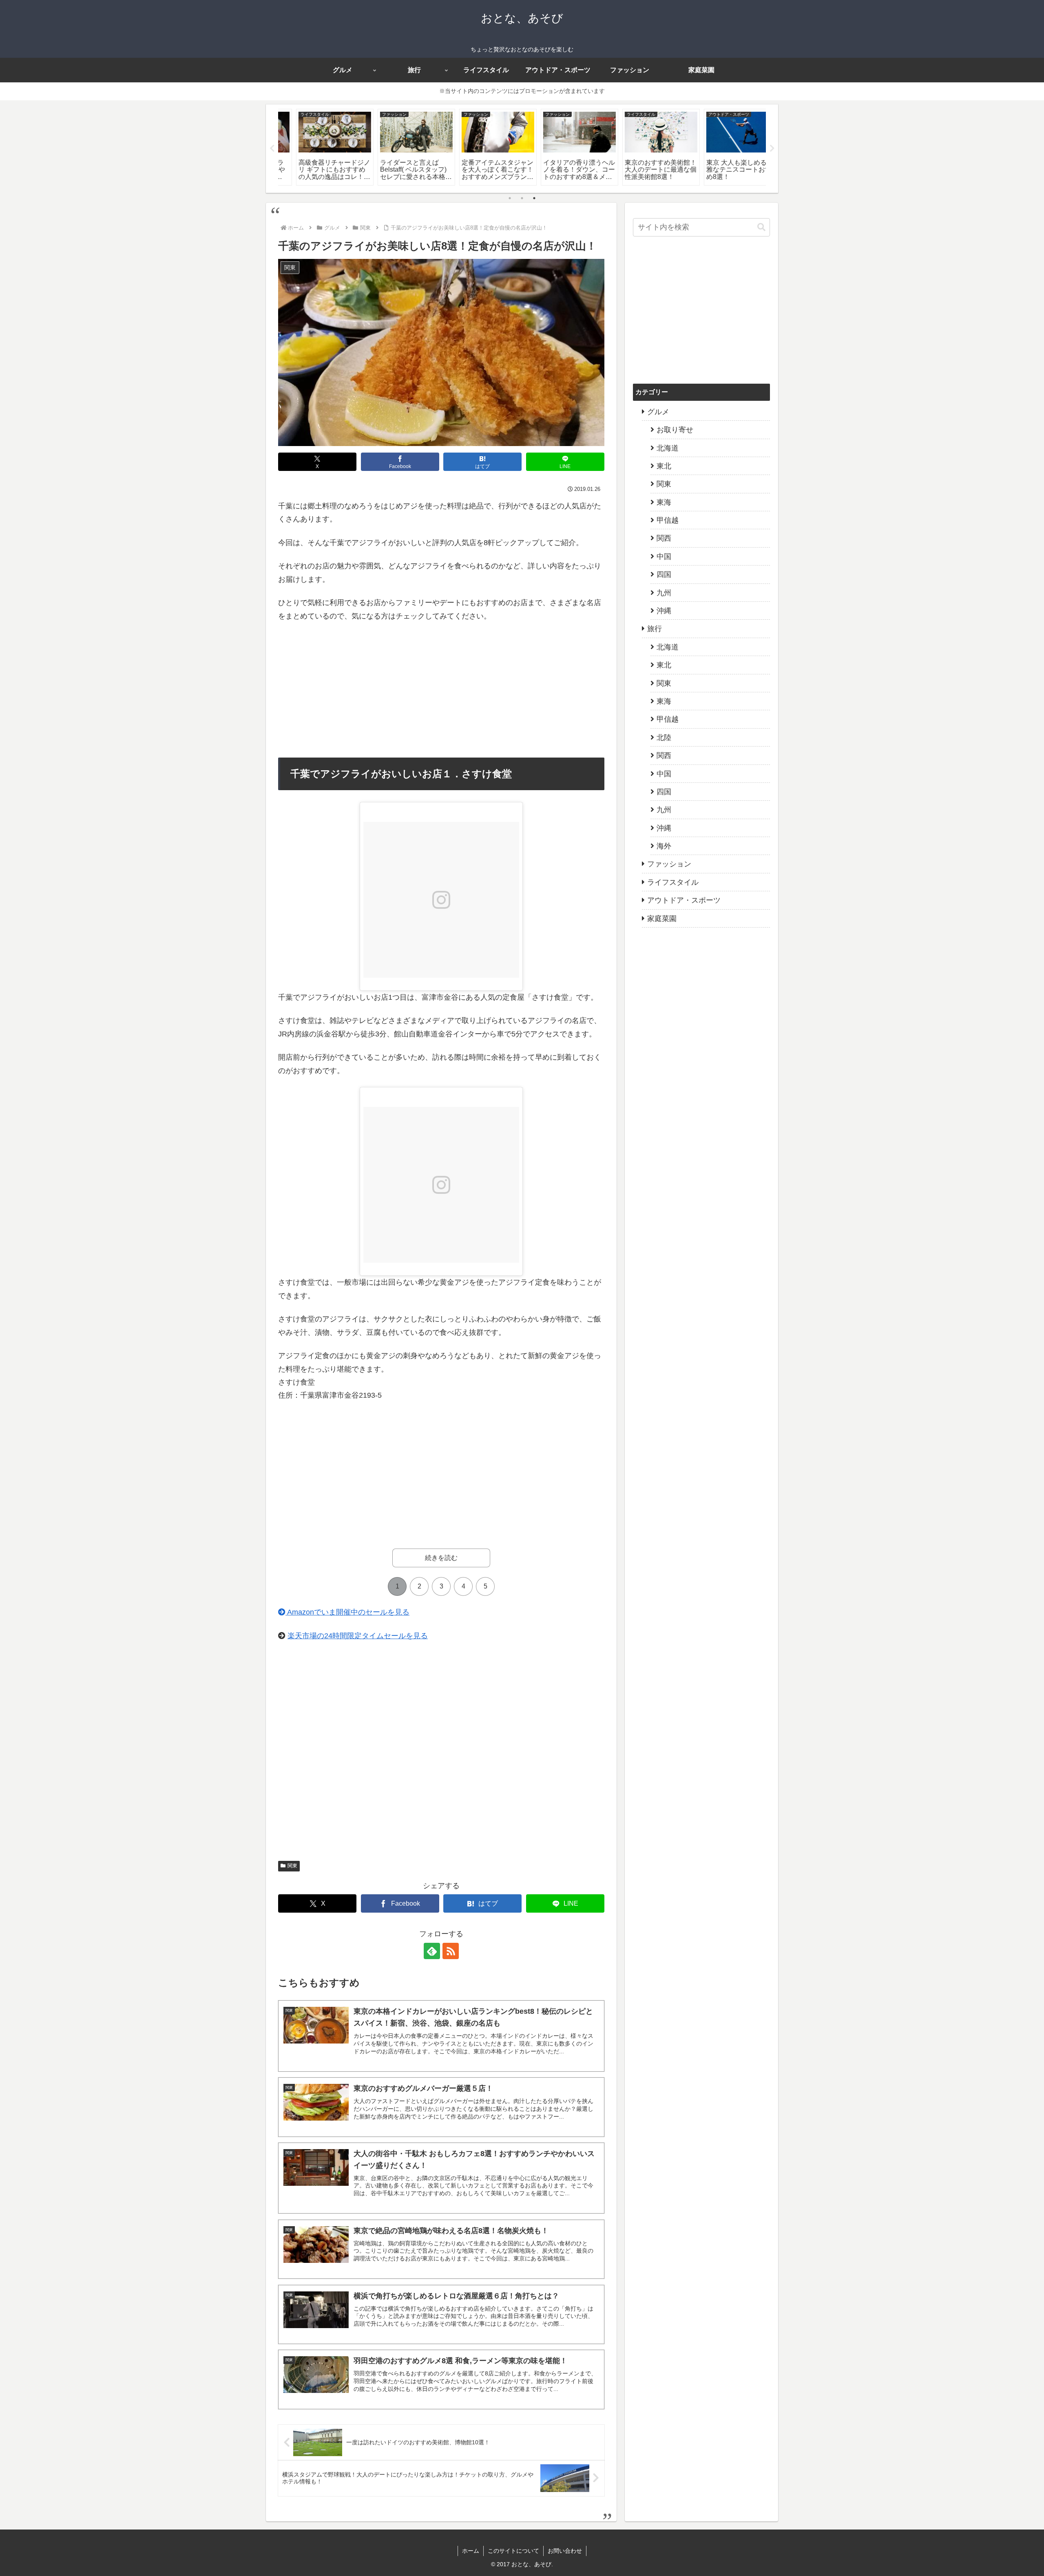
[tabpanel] (318, 147)
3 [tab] (534, 198)
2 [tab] (522, 198)
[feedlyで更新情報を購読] (432, 1951)
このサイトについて (513, 2551)
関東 (292, 1866)
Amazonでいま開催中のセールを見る (347, 1612)
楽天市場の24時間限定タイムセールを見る (358, 1636)
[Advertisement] (441, 690)
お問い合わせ (565, 2551)
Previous (272, 148)
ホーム (471, 2551)
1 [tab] (510, 198)
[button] (761, 227)
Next (772, 148)
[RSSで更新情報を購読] (451, 1951)
